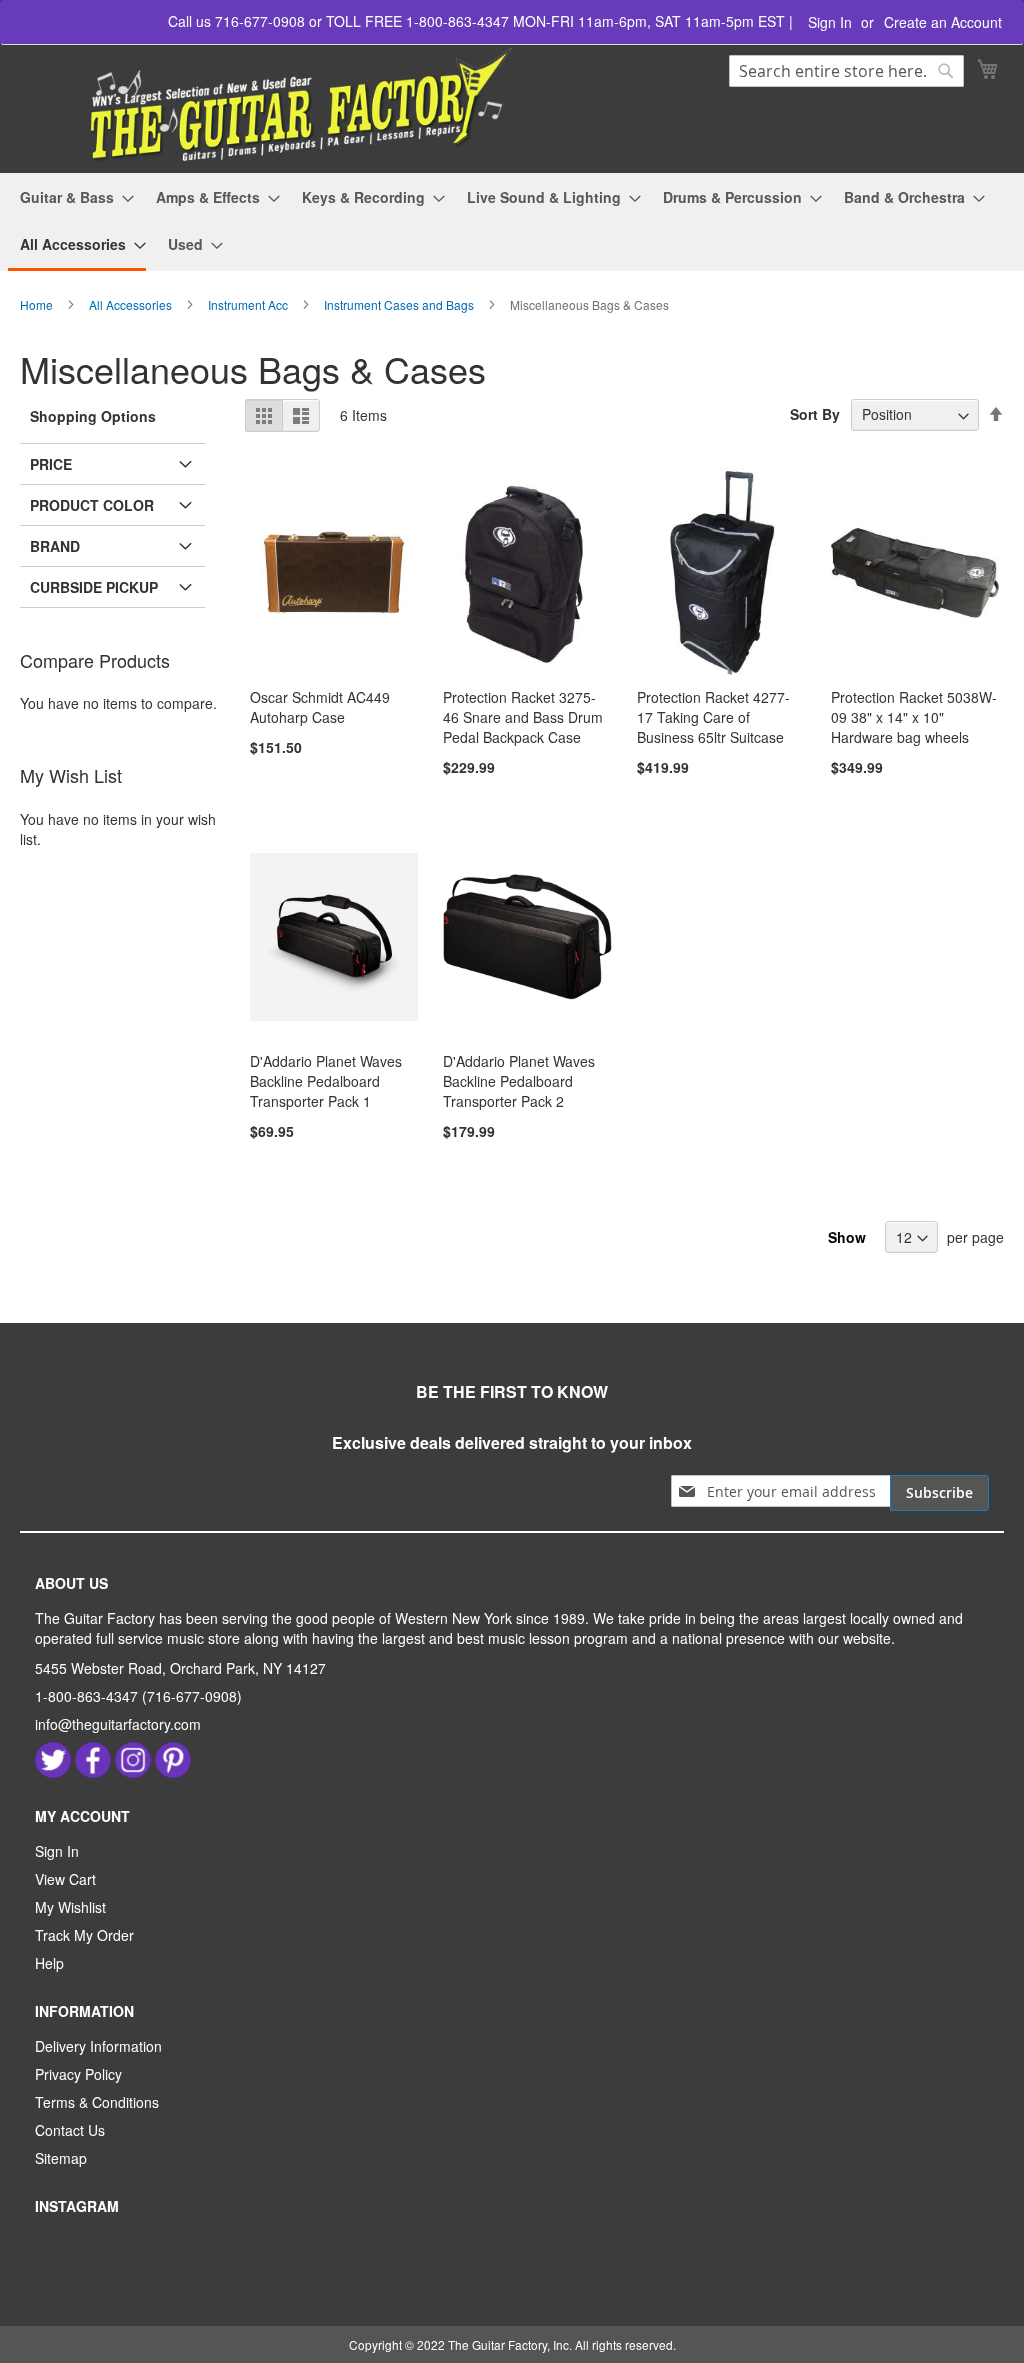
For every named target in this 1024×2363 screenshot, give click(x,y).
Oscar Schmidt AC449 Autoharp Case (320, 707)
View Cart (65, 1879)
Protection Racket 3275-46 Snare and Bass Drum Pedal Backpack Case (523, 717)
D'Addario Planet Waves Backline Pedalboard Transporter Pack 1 (326, 1081)
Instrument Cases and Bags (400, 304)
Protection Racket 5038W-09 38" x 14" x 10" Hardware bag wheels (914, 717)
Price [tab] (51, 464)
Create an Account (943, 22)
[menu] (512, 222)
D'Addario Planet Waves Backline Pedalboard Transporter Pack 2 (519, 1081)
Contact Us (70, 2130)
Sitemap (61, 2158)
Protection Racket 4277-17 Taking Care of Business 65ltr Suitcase (713, 717)
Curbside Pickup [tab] (94, 587)
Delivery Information (98, 2046)
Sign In (830, 22)
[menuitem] (71, 197)
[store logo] (268, 105)
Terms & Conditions (97, 2102)
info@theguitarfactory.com (118, 1724)
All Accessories (132, 304)
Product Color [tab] (92, 505)
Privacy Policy (78, 2074)
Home (38, 304)
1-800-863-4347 (86, 1696)
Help (49, 1963)
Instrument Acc (249, 304)
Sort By (815, 414)
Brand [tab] (55, 546)
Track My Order (84, 1935)
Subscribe (939, 1492)
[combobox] (846, 71)
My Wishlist (70, 1907)
